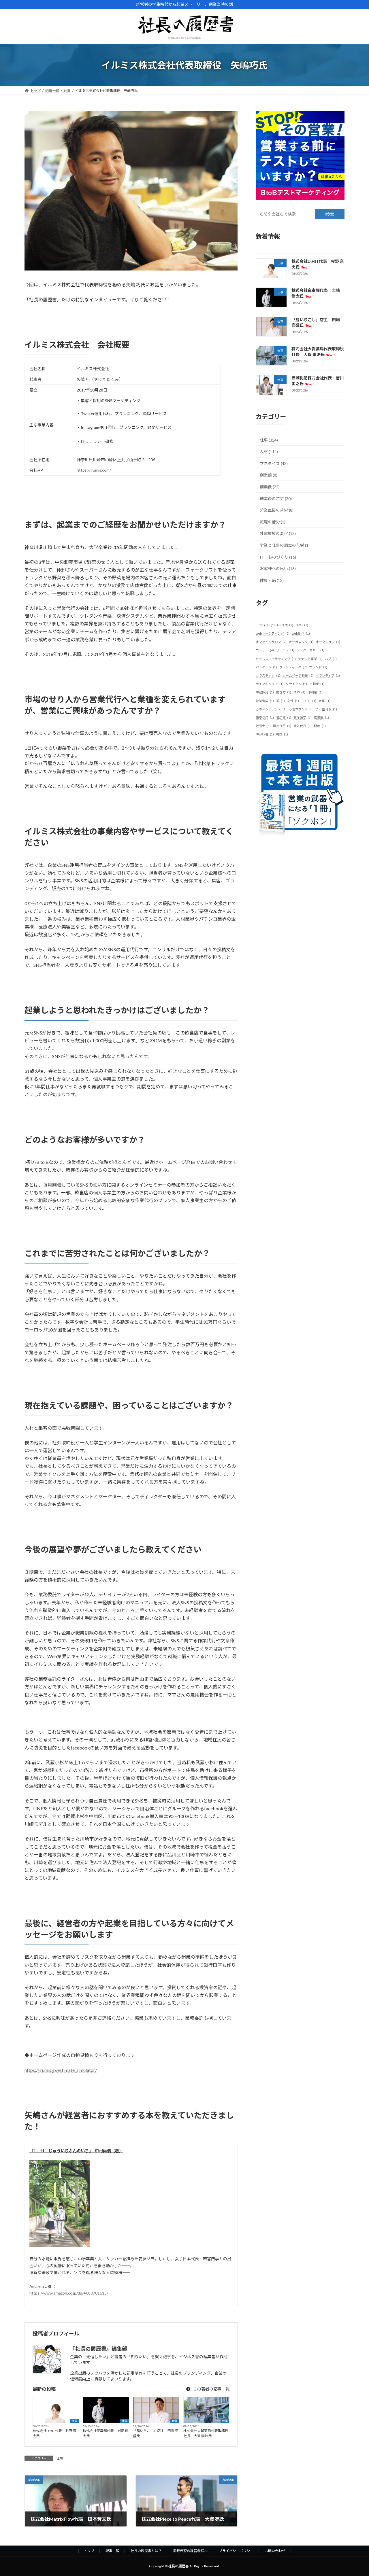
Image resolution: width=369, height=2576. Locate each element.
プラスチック (268, 675)
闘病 (320, 726)
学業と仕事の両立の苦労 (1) (285, 545)
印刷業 (315, 692)
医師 (299, 692)
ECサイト (265, 625)
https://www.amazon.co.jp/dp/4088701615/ (69, 2293)
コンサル (265, 650)
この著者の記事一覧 (211, 2389)
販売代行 (282, 726)
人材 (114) (269, 452)
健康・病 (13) (272, 580)
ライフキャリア (270, 684)
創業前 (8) (269, 475)
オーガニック (301, 642)
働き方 (284, 692)
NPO (302, 625)
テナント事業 (310, 659)
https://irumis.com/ (94, 470)
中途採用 (265, 692)
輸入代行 (303, 726)
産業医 (321, 717)
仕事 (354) (269, 440)
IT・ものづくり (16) (278, 557)
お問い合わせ (275, 2551)
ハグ (331, 659)
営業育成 (265, 701)
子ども (309, 701)
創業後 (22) (270, 487)
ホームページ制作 (298, 675)
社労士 (263, 726)
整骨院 (330, 709)
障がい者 (265, 734)
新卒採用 (265, 717)
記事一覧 (112, 2551)
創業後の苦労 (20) (276, 499)
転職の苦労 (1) (273, 522)
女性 (293, 701)
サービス (285, 650)
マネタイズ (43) (274, 463)
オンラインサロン (271, 642)
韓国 (282, 734)
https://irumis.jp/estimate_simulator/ (61, 2070)
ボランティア (328, 675)
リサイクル (296, 684)
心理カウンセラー (304, 709)
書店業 (284, 717)
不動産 (317, 684)
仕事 (74, 2421)
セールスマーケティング (276, 659)
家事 (324, 701)
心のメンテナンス (271, 709)
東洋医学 (303, 717)
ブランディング (293, 667)
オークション (328, 642)
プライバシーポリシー (236, 2551)
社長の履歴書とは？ (146, 2551)
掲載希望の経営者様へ (190, 2551)
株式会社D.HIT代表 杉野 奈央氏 (54, 2433)
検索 (330, 214)
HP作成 (285, 625)
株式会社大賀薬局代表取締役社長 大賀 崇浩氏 (206, 2433)
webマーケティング (273, 633)
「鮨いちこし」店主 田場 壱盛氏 (156, 2433)
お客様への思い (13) (278, 569)
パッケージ (266, 667)
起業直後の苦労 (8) (277, 510)
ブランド (318, 667)
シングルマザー (310, 650)
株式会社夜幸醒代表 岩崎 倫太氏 (106, 2433)
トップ (89, 2551)
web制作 (301, 633)
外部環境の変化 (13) (278, 533)
